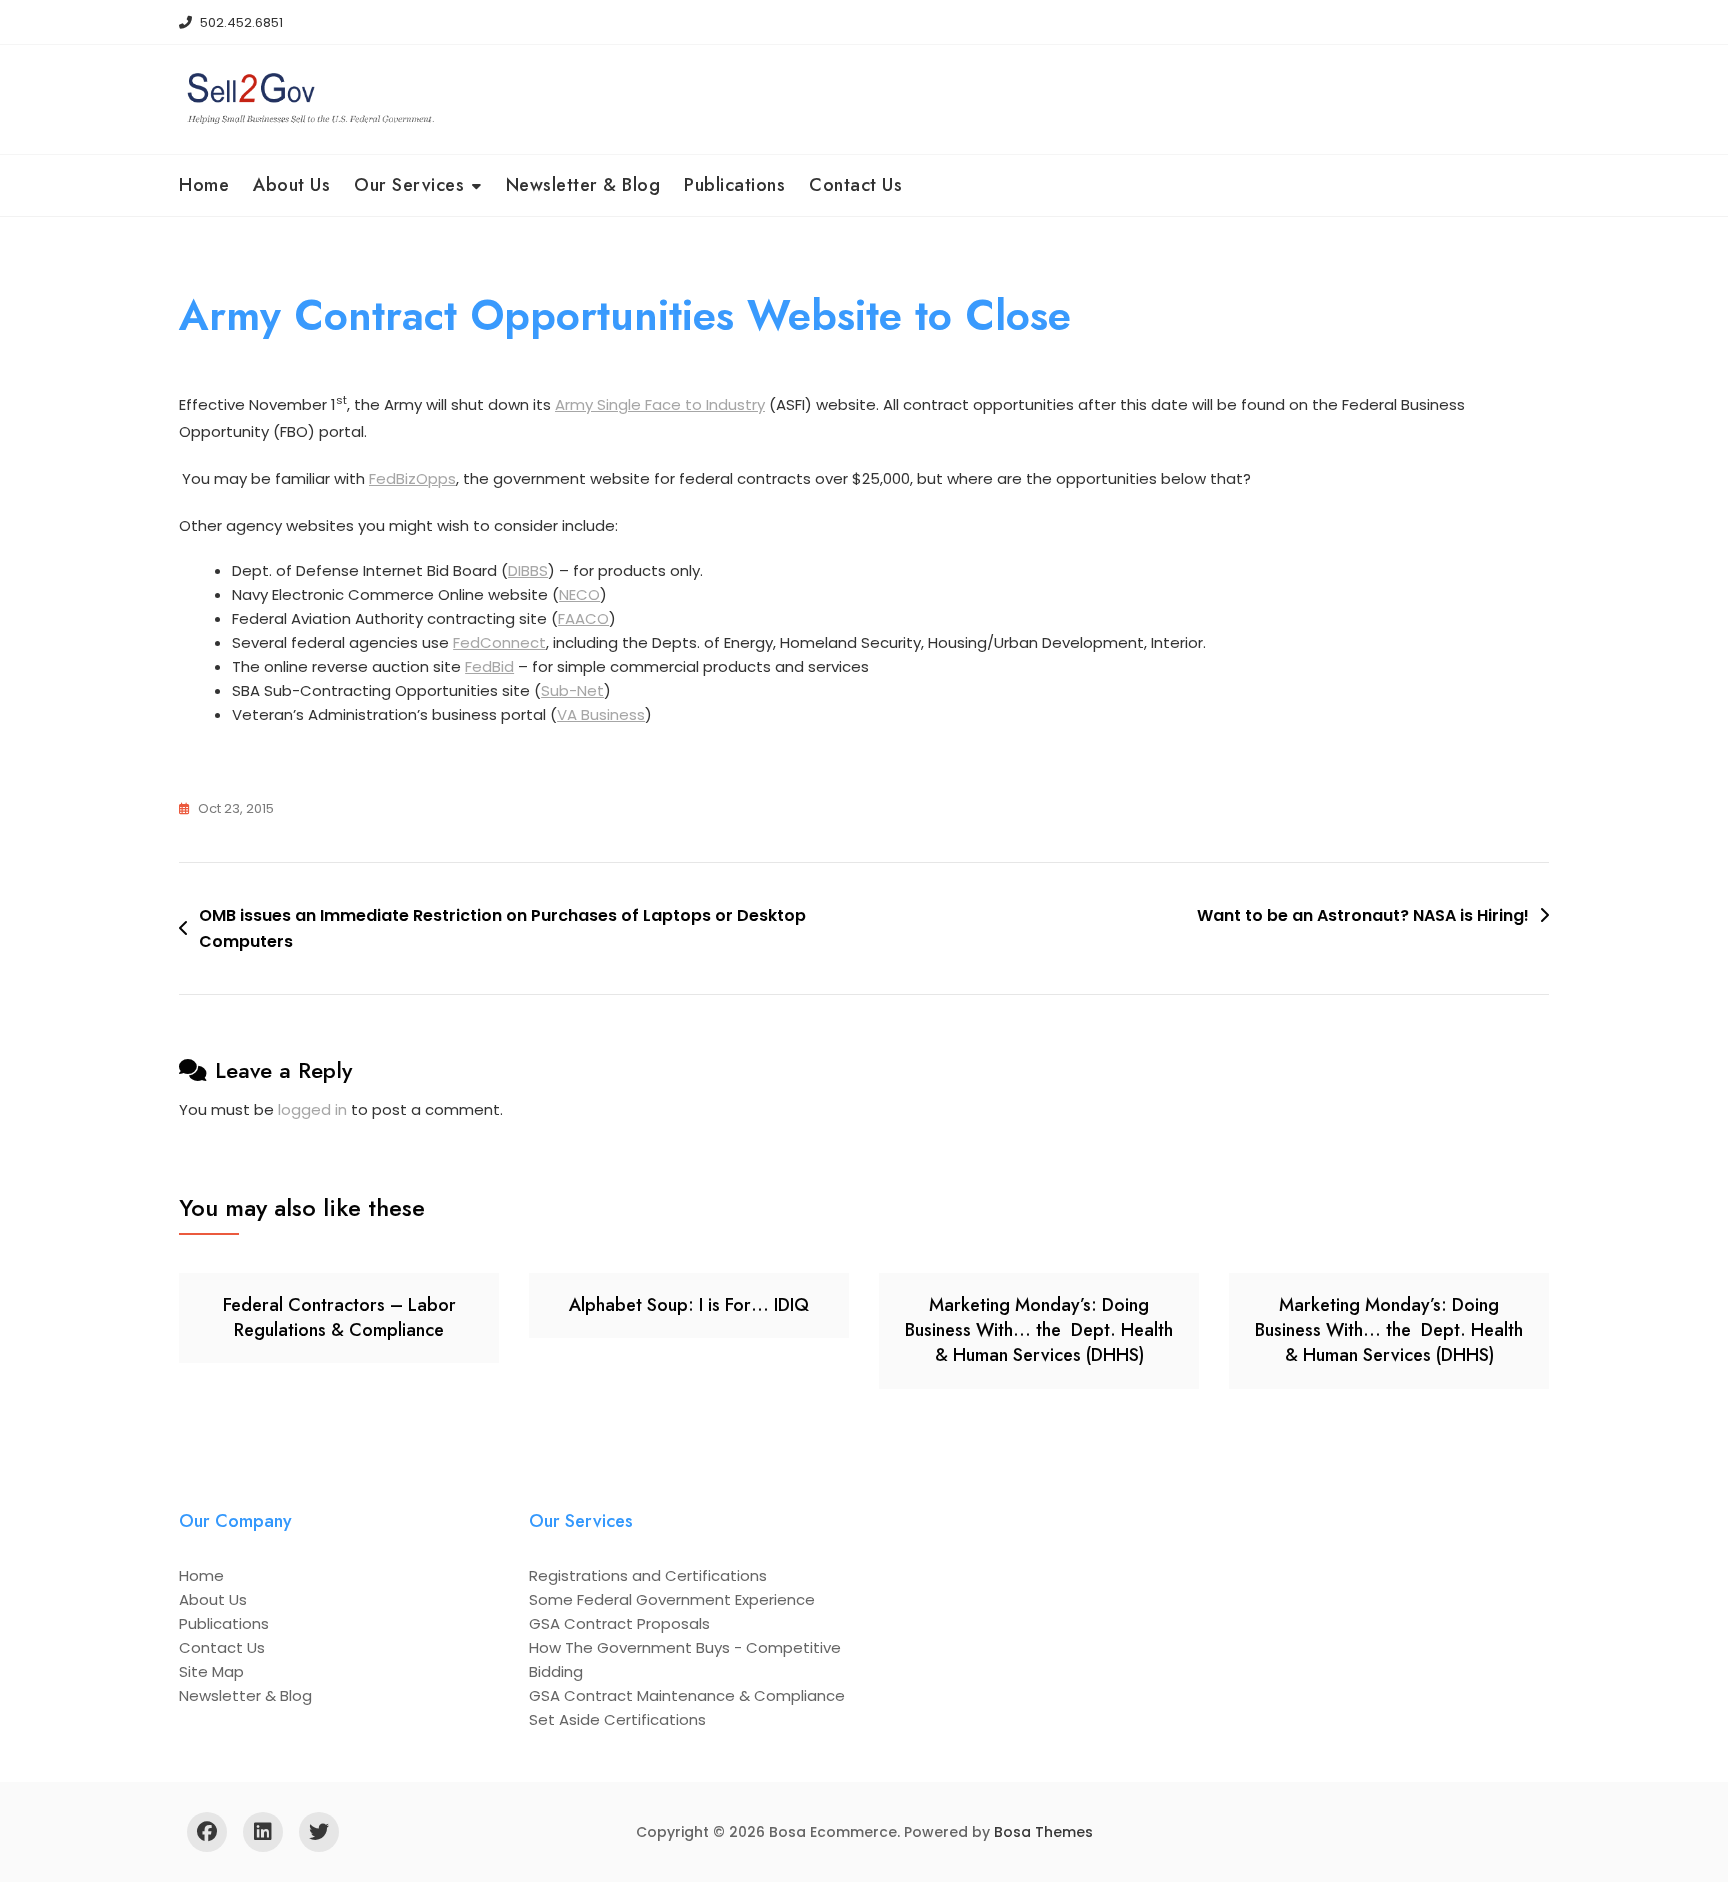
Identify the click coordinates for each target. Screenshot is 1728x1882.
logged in (312, 1109)
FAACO (583, 618)
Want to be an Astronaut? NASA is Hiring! (1363, 915)
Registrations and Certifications (648, 1575)
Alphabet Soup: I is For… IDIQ (689, 1305)
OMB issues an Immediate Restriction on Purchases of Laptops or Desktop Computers (502, 928)
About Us (291, 185)
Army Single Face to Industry (660, 404)
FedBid (489, 666)
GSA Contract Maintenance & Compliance (687, 1695)
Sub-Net (572, 690)
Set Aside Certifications (617, 1719)
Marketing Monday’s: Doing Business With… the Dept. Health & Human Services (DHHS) (1039, 1330)
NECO (579, 594)
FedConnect (499, 642)
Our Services (409, 185)
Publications (734, 185)
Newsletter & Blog (583, 185)
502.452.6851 (240, 22)
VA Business (601, 714)
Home (204, 185)
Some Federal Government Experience (672, 1599)
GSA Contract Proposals (619, 1623)
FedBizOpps (412, 478)
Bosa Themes (1043, 1832)
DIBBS (528, 570)
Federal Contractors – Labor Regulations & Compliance (339, 1317)
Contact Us (855, 185)
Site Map (211, 1671)
